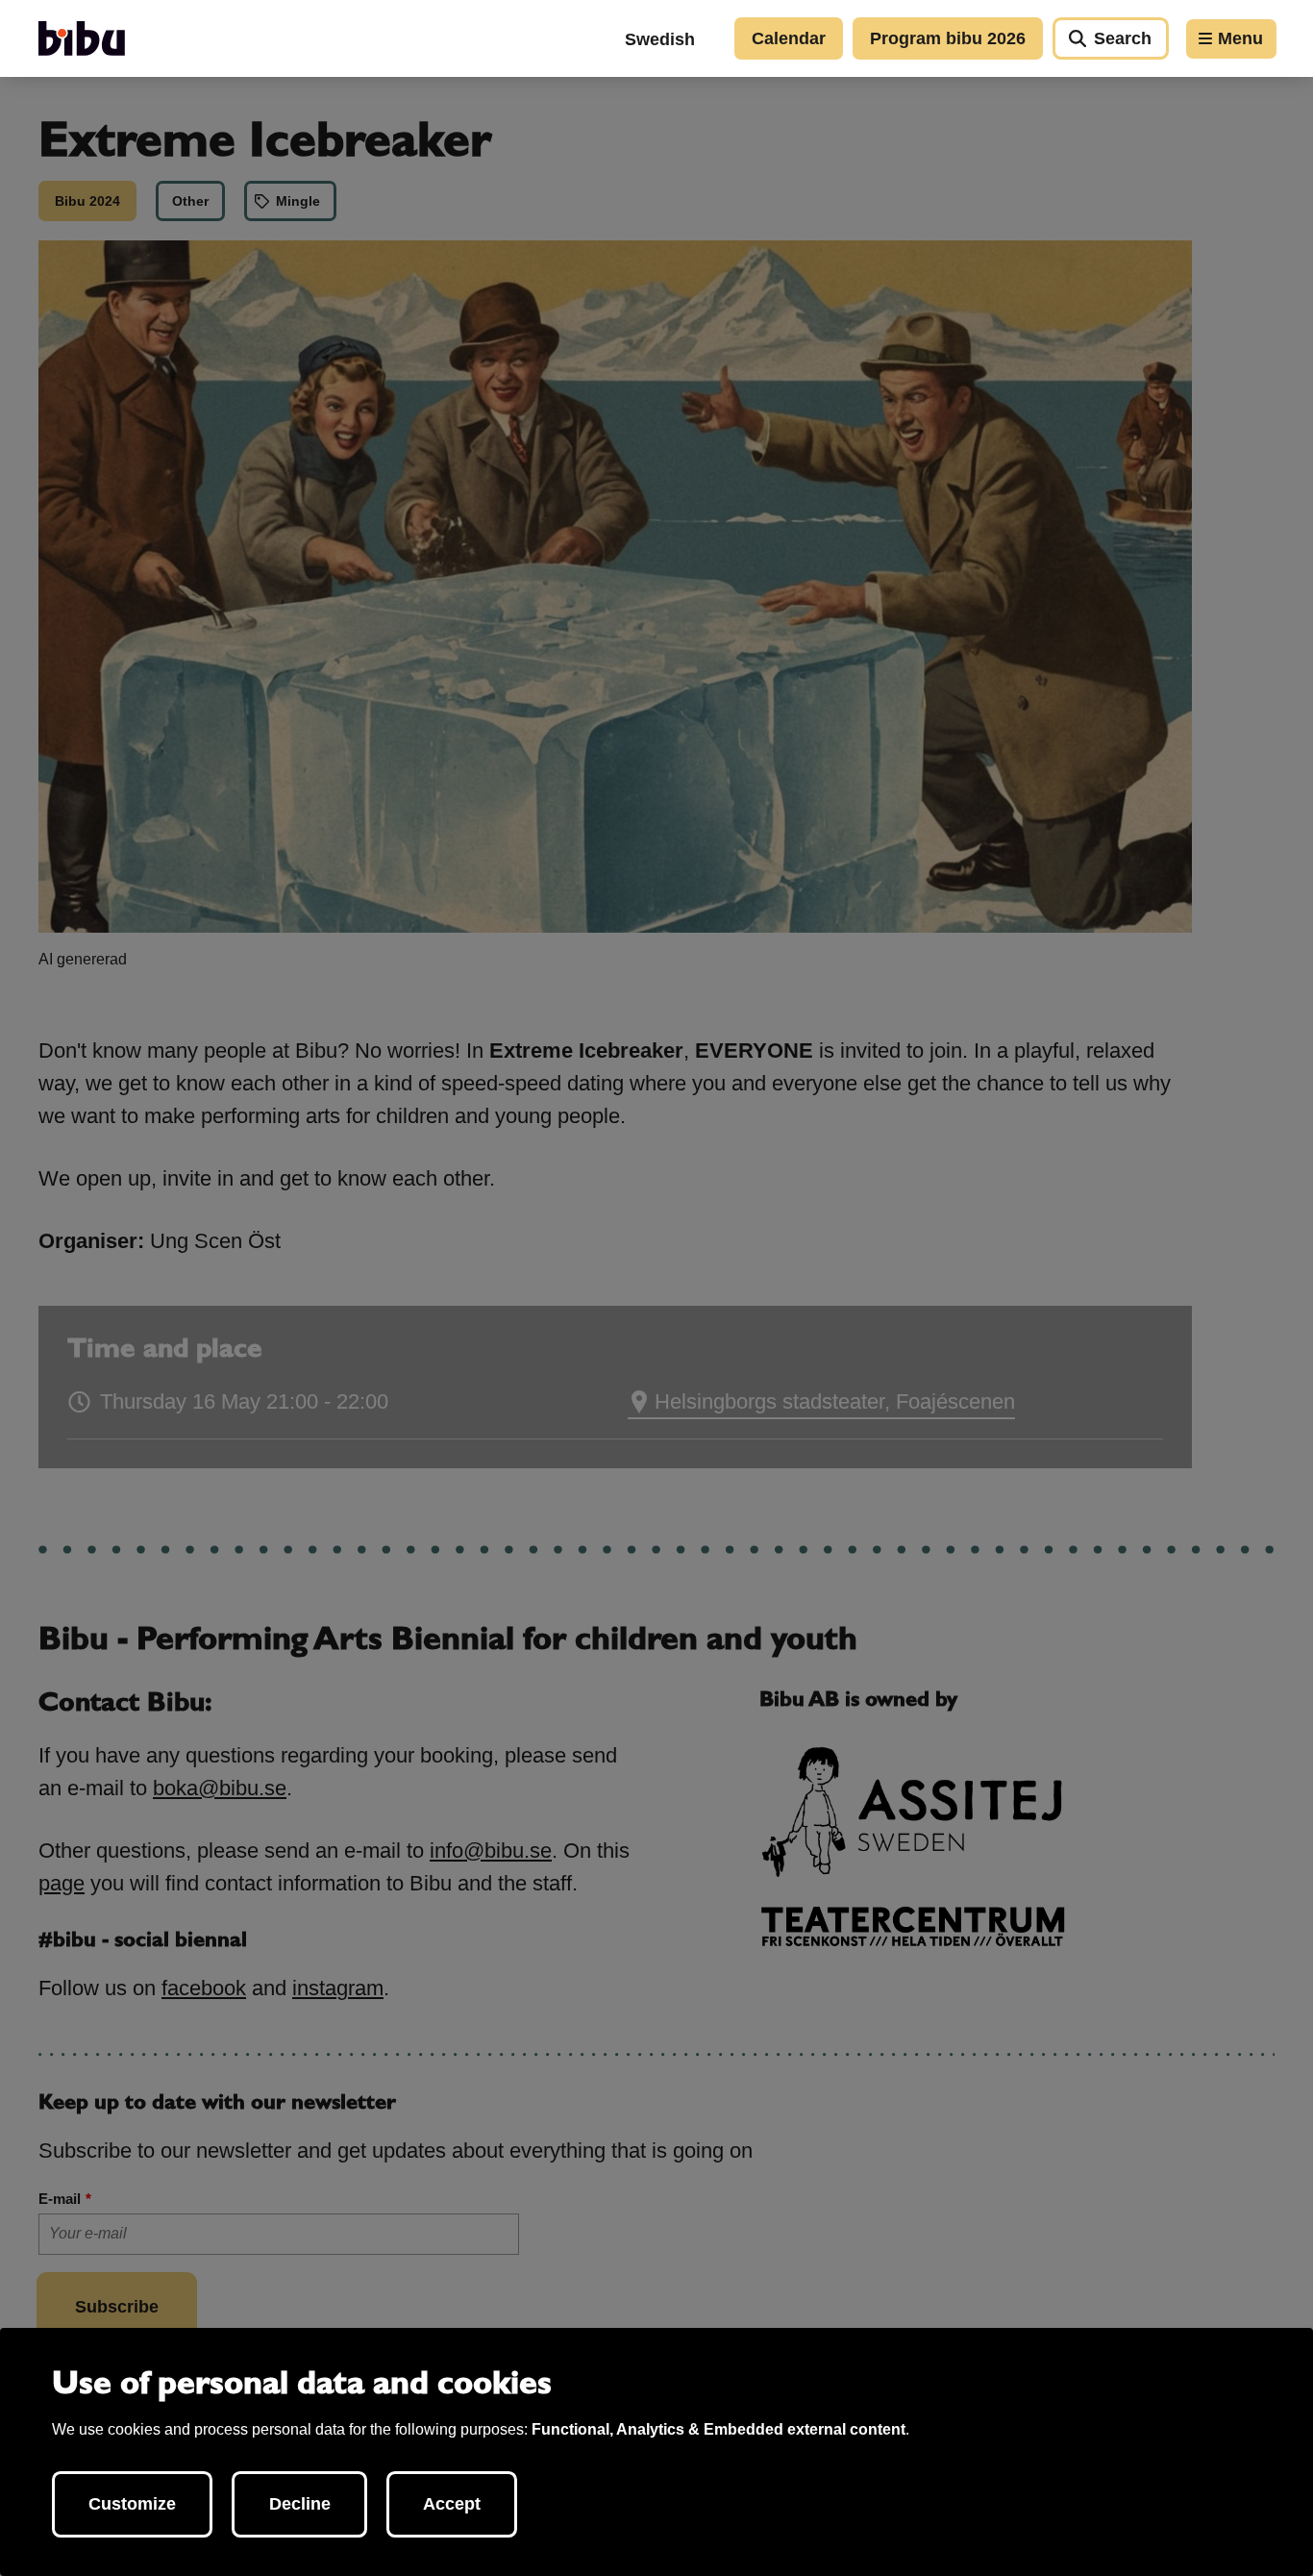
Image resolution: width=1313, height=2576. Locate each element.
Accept (452, 2504)
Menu (1240, 38)
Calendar (789, 38)
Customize (132, 2504)
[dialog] (656, 2452)
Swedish (660, 39)
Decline (300, 2504)
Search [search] (1123, 38)
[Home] (82, 38)
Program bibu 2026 (948, 38)
